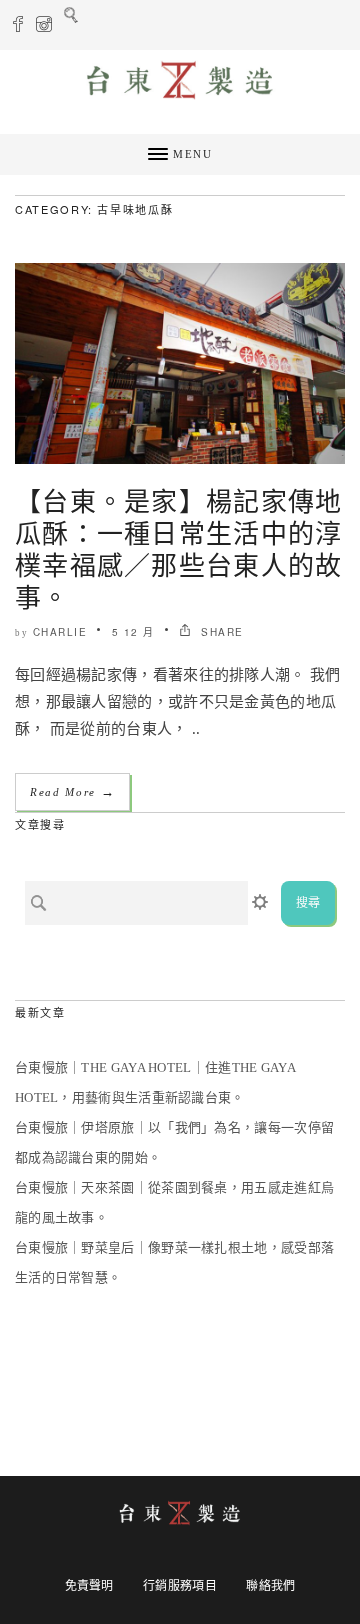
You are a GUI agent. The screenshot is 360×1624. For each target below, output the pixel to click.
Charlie (60, 632)
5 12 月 (133, 632)
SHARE (220, 632)
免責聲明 (89, 1586)
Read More (72, 791)
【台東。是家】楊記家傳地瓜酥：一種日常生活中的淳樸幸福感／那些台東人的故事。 (179, 547)
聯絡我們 (270, 1586)
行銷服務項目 (180, 1586)
